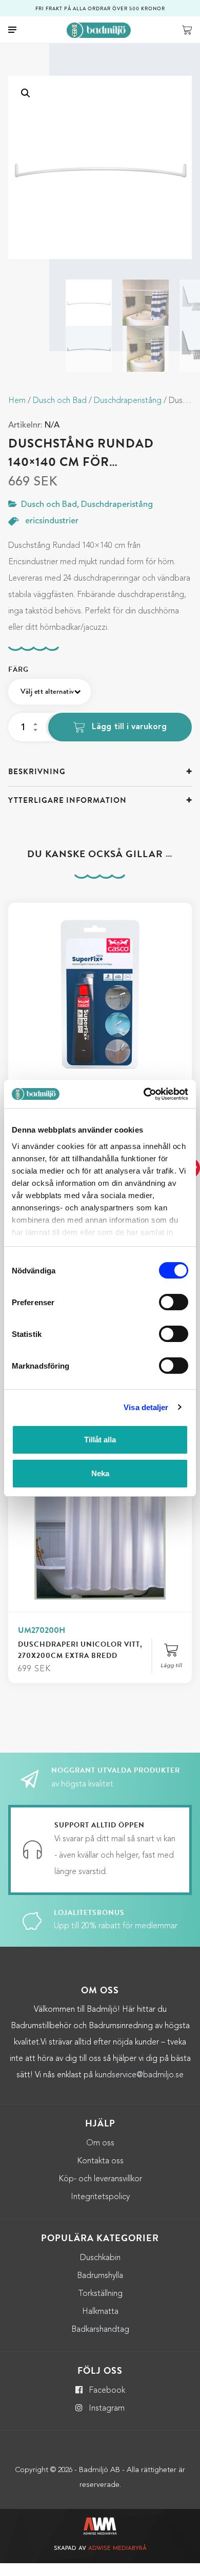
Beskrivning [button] (37, 772)
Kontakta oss (100, 2161)
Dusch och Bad (60, 401)
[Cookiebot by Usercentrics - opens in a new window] (144, 1094)
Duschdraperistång (128, 401)
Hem (17, 401)
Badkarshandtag (100, 2330)
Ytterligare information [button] (67, 800)
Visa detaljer (146, 1407)
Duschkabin (100, 2258)
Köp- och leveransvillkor (100, 2179)
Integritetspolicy (100, 2197)
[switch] (174, 1302)
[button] (26, 93)
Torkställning (100, 2294)
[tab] (100, 772)
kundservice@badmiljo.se (139, 2075)
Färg (18, 669)
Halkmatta (100, 2312)
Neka (100, 1473)
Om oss (100, 2143)
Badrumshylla (100, 2276)
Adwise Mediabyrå (117, 2549)
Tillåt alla (100, 1440)
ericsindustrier (52, 521)
